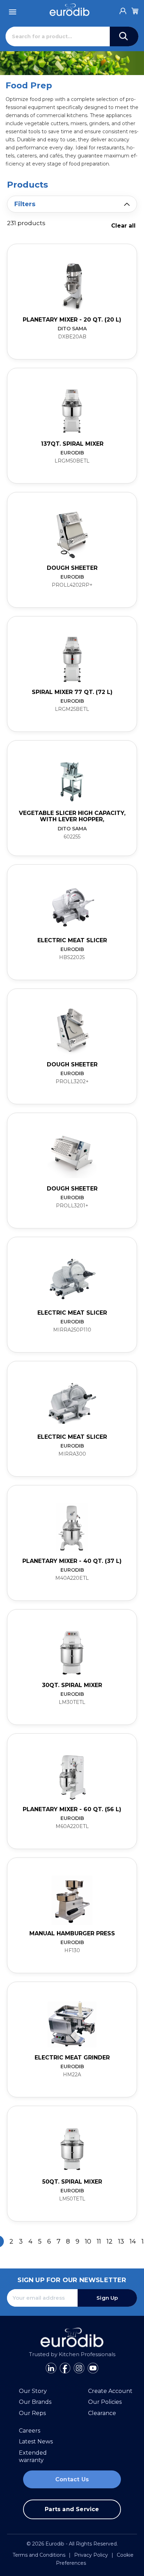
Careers (30, 2431)
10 (88, 2241)
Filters (25, 204)
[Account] (123, 9)
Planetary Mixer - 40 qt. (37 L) (72, 1561)
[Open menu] (13, 10)
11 (99, 2241)
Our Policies (105, 2402)
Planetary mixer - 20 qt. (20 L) (72, 320)
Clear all (123, 226)
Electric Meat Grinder (72, 2058)
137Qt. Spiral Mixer (72, 444)
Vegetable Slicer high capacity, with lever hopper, (72, 816)
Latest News (36, 2442)
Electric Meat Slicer (72, 940)
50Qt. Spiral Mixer (72, 2182)
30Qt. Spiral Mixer (72, 1685)
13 (121, 2241)
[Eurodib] (69, 10)
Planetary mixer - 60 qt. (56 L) (72, 1809)
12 (110, 2241)
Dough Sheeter (72, 568)
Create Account (110, 2391)
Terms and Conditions (39, 2555)
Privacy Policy (91, 2555)
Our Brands (35, 2402)
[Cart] (135, 10)
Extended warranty (33, 2457)
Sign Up (107, 2298)
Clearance (102, 2413)
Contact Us (72, 2479)
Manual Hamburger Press (72, 1933)
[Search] (124, 36)
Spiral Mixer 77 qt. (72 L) (72, 692)
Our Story (33, 2391)
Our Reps (32, 2413)
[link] (72, 302)
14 (133, 2241)
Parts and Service (72, 2509)
